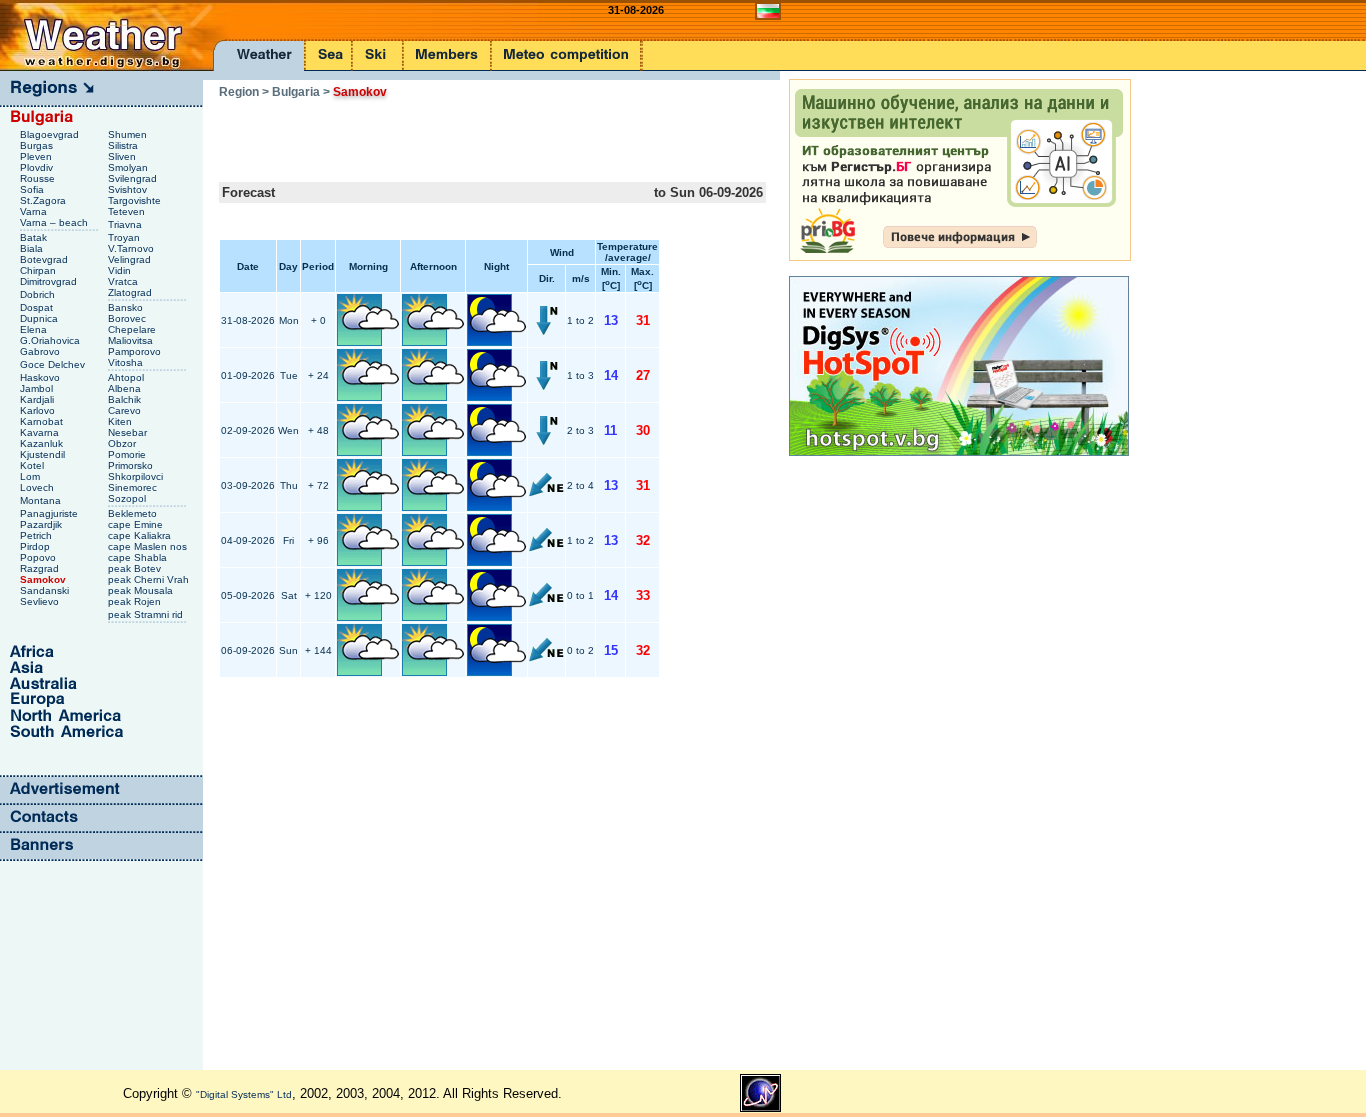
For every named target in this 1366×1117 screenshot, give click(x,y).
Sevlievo (41, 601)
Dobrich (39, 294)
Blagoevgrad (51, 134)
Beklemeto (134, 513)
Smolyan (129, 167)
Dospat (38, 307)
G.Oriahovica (51, 340)
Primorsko (132, 465)
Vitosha (127, 362)
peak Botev (136, 568)
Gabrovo (41, 351)
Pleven (37, 156)
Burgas (38, 145)
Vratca (124, 281)
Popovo (39, 557)
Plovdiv (38, 167)
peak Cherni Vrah (150, 579)
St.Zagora (44, 200)
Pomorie (128, 454)
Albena (126, 388)
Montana (42, 500)
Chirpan (39, 270)
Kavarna (41, 432)
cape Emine (137, 524)
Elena (35, 329)
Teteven (128, 211)
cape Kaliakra (141, 535)
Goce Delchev (54, 364)
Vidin (121, 270)
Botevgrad (45, 259)
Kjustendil (44, 454)
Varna (35, 211)
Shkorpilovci (137, 476)
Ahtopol (127, 377)
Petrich (37, 535)
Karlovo (39, 410)
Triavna (126, 224)
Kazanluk (43, 443)
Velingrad (131, 259)
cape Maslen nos (149, 546)
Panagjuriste (50, 513)
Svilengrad (134, 178)
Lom (31, 476)
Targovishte (136, 200)
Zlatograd (131, 292)
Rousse (39, 178)
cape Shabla (139, 557)
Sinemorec (134, 487)
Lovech (38, 487)
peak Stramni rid (147, 614)
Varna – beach (55, 222)
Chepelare (133, 329)
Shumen (129, 134)
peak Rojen (136, 601)
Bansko (127, 307)
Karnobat (43, 421)
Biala (33, 248)
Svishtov (129, 189)
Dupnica (40, 318)
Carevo (126, 410)
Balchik (126, 399)
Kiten (121, 421)
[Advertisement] (453, 134)
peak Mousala (142, 590)
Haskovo (41, 377)
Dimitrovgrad (50, 281)
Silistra (124, 145)
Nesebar (129, 432)
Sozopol (128, 498)
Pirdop (36, 546)
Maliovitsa (132, 340)
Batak (35, 237)
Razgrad (41, 568)
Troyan (125, 237)
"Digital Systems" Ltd (244, 1094)
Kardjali (38, 399)
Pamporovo (136, 351)
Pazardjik (42, 524)
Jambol (38, 388)
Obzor (123, 443)
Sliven (123, 156)
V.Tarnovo (132, 248)
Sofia (33, 189)
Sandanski (46, 590)
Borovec (128, 318)
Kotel (33, 465)
